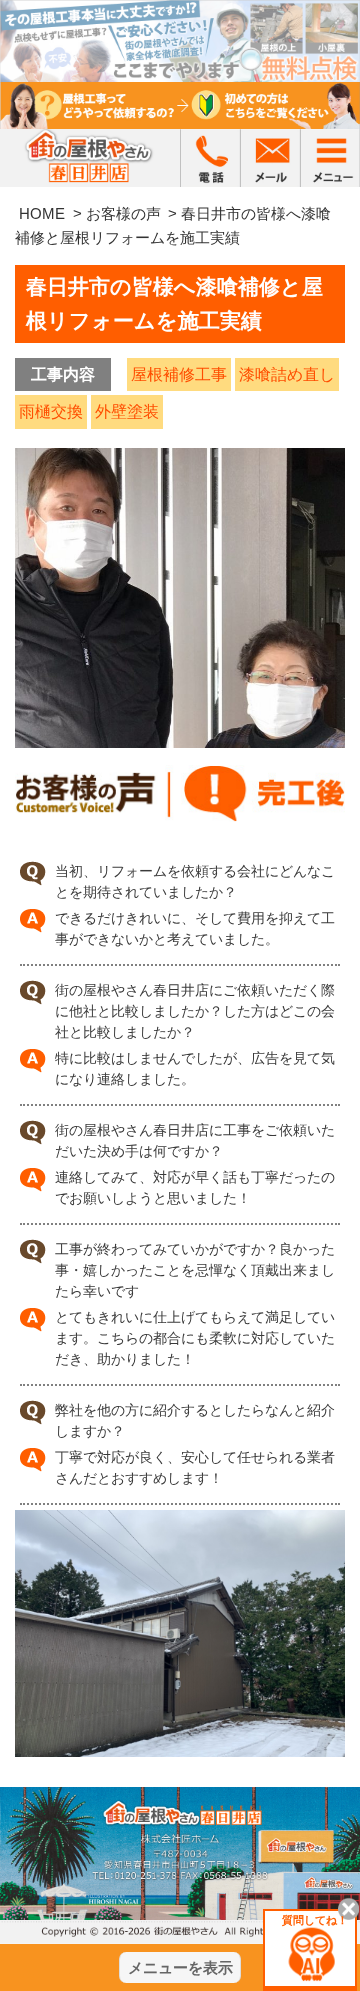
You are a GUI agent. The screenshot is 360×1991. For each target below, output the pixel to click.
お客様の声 (123, 213)
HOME (42, 213)
